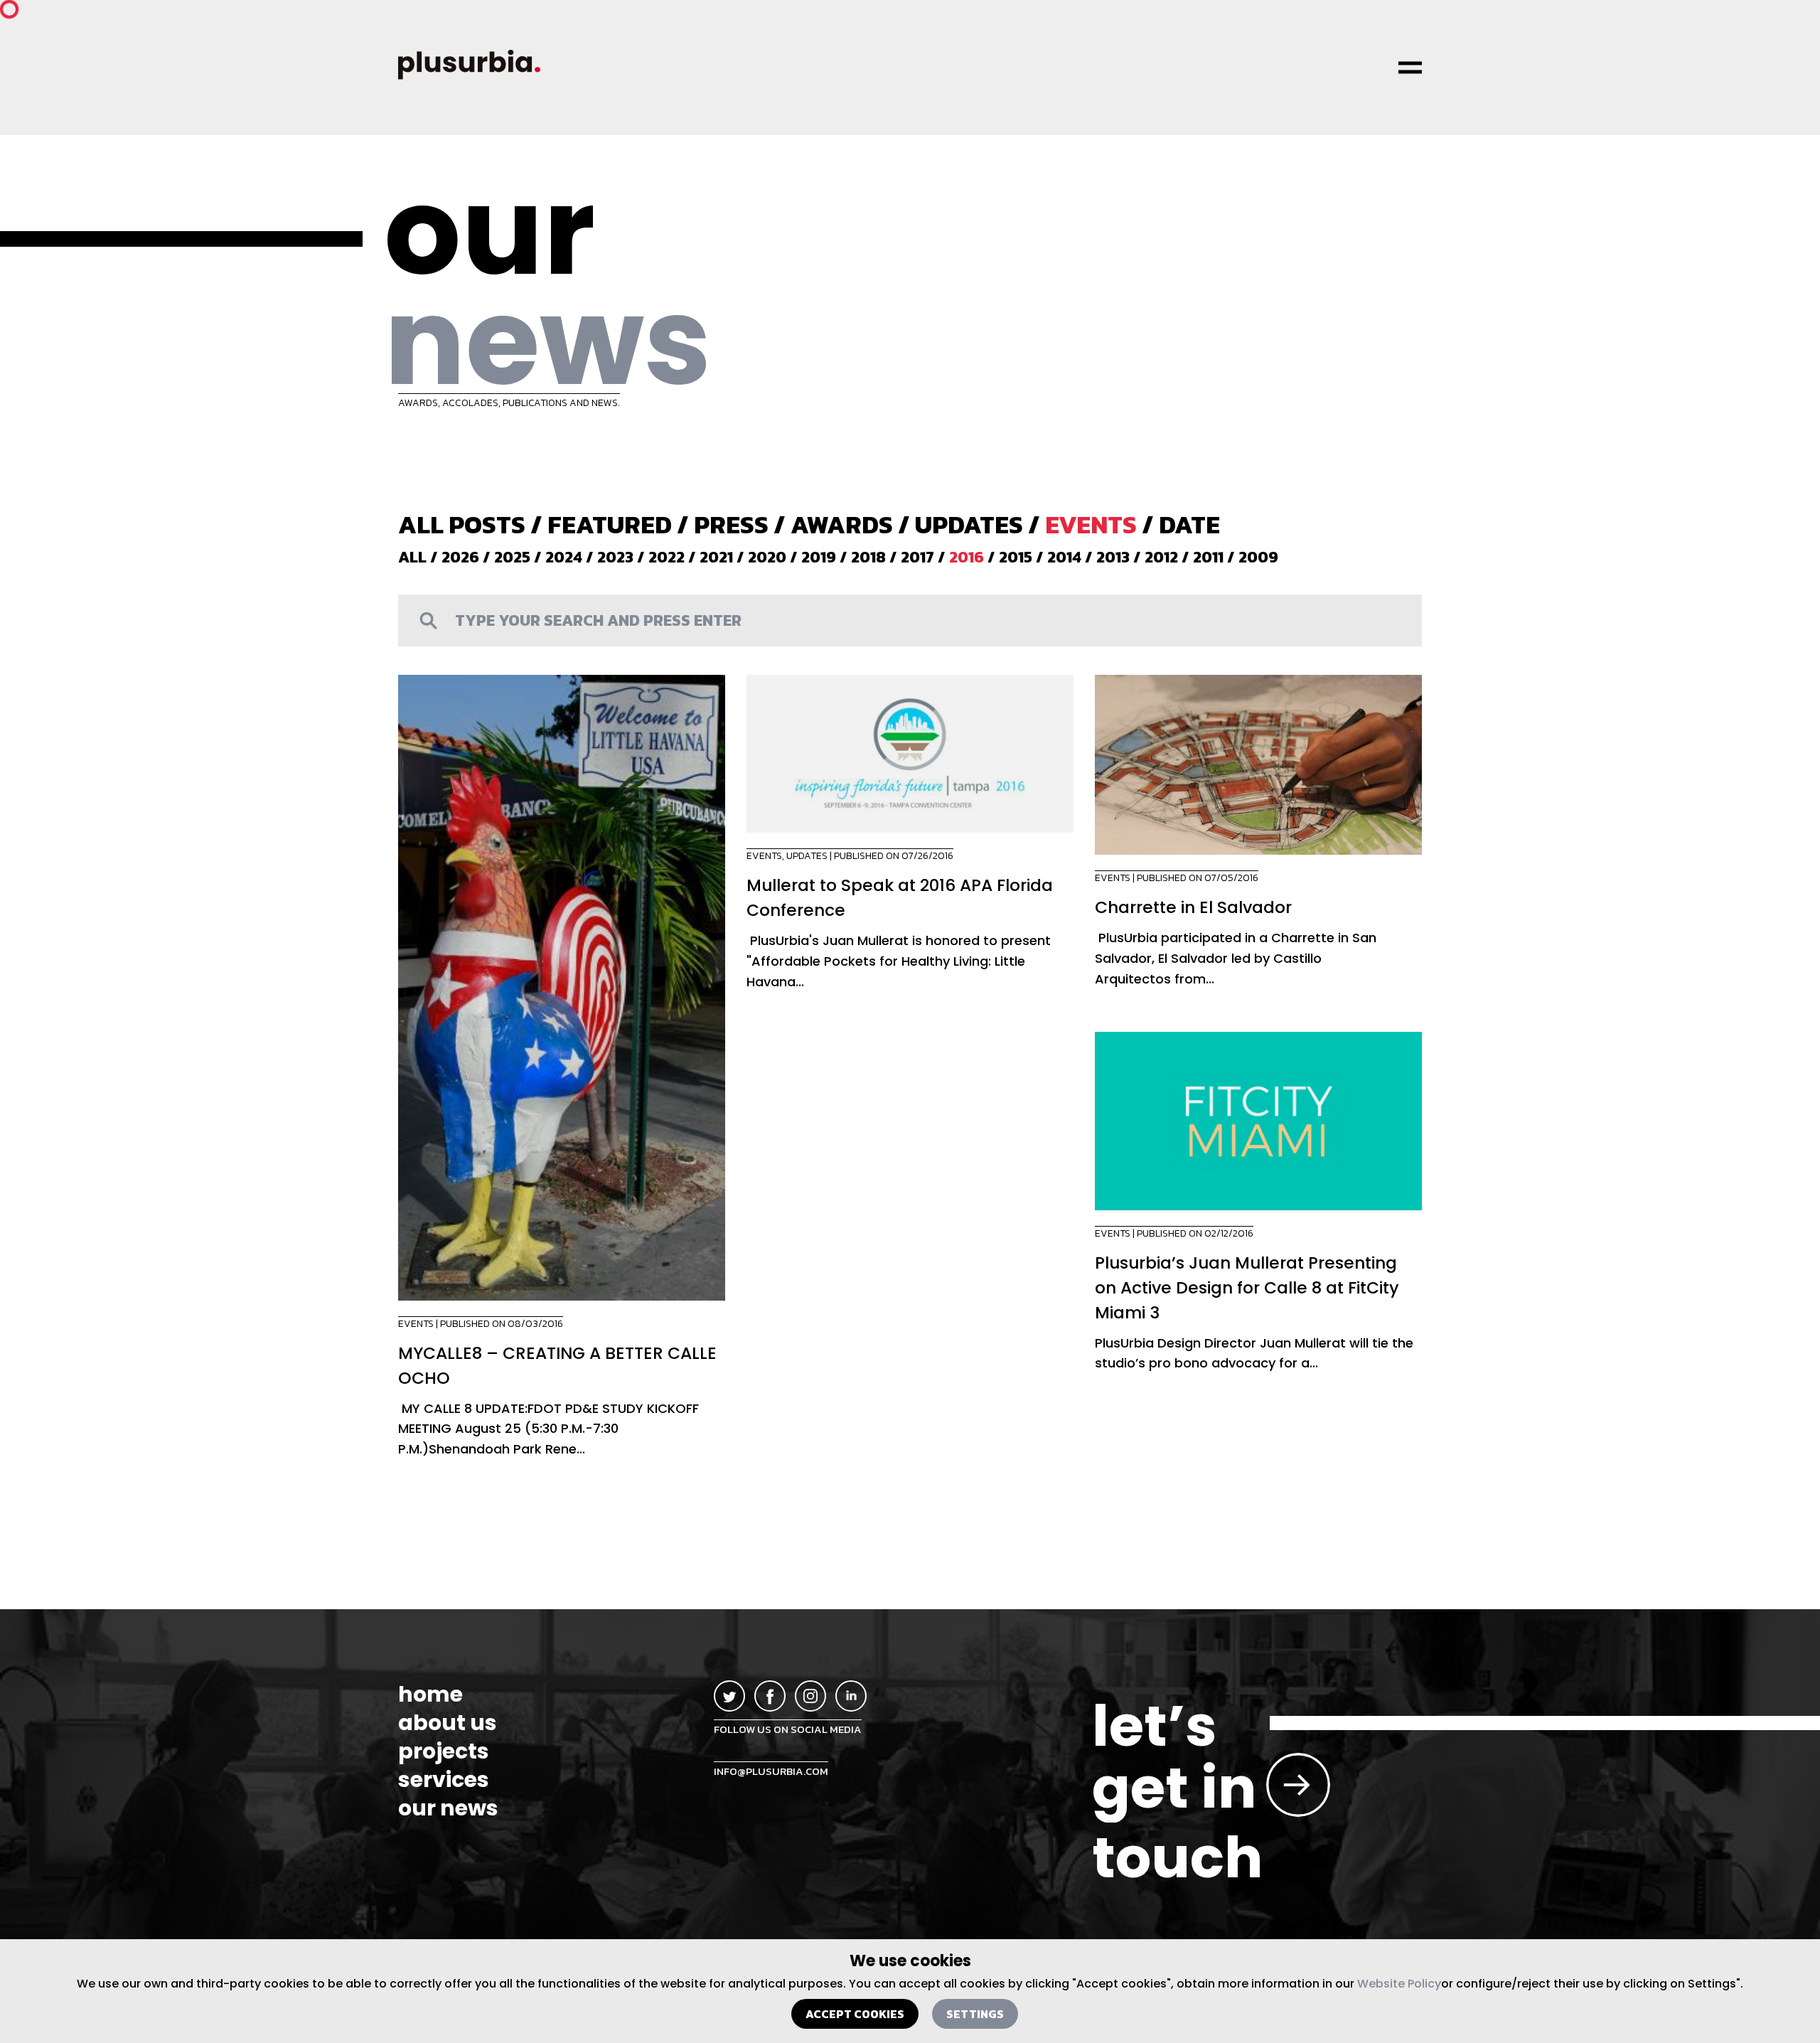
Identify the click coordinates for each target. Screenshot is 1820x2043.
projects (444, 1751)
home (430, 1695)
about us (448, 1723)
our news (448, 1808)
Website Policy (1399, 1984)
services (444, 1780)
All (412, 557)
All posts (462, 524)
